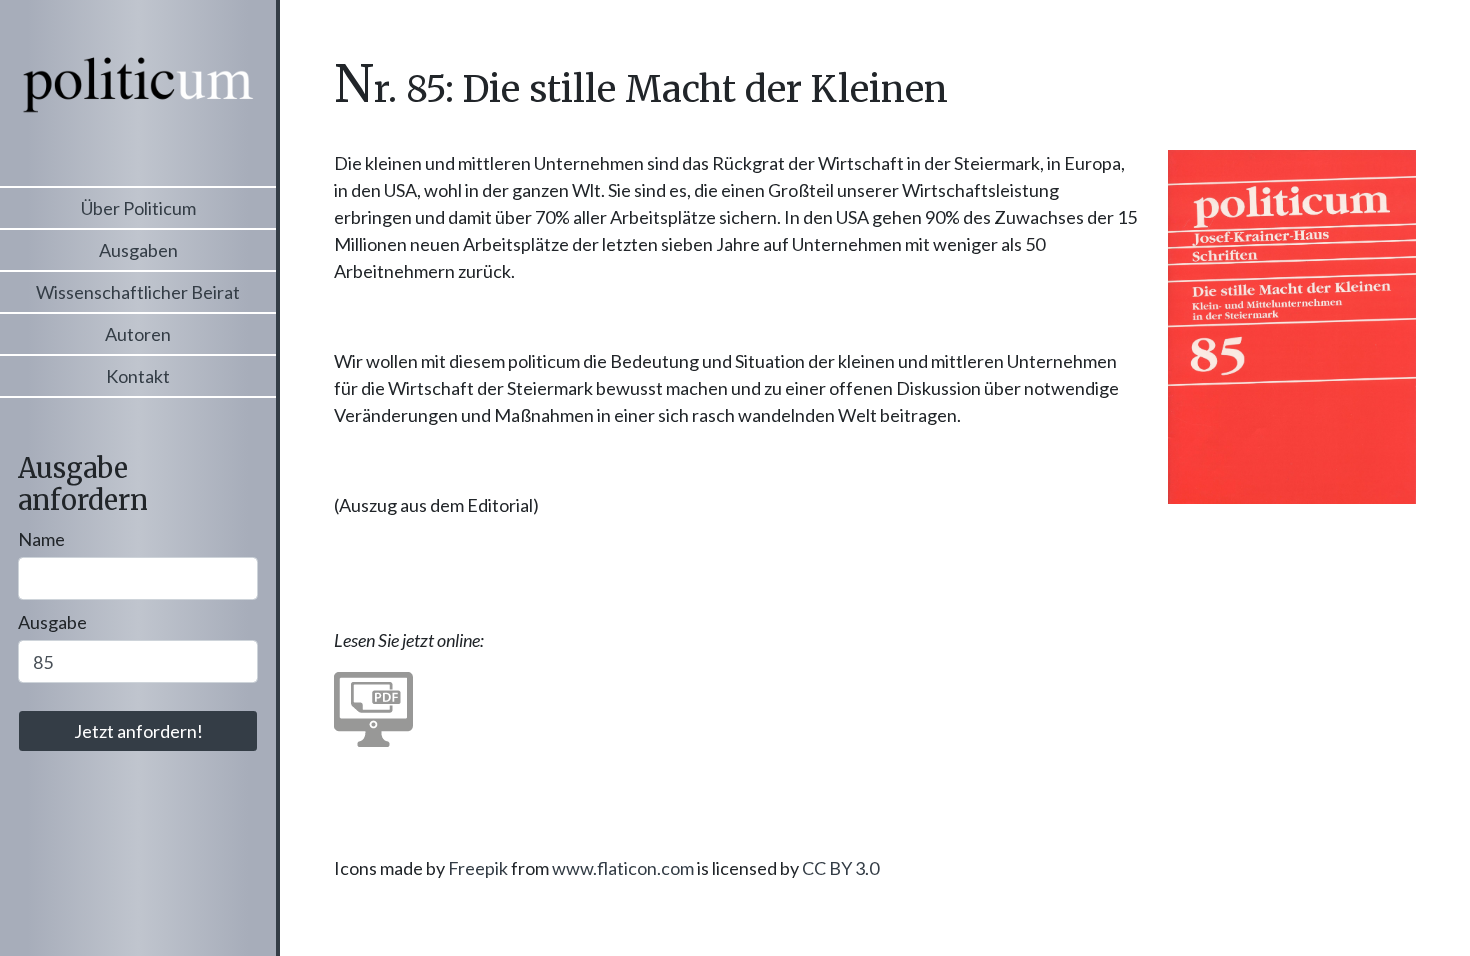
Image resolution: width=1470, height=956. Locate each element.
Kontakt (138, 376)
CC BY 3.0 (840, 868)
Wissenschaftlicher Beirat (138, 292)
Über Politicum (138, 208)
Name (41, 539)
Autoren (138, 334)
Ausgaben (138, 250)
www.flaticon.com (623, 868)
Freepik (478, 868)
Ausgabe (52, 622)
